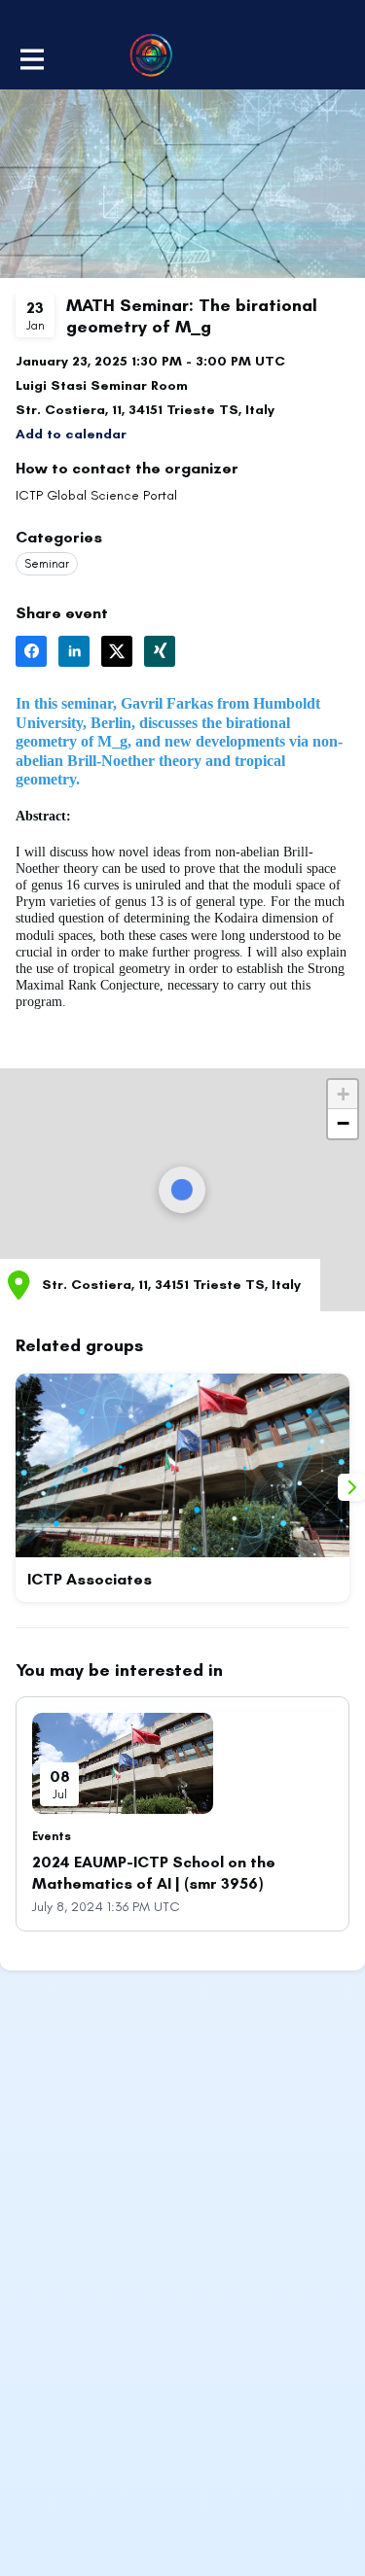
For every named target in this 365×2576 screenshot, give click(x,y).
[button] (71, 434)
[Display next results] (351, 1487)
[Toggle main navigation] (31, 57)
